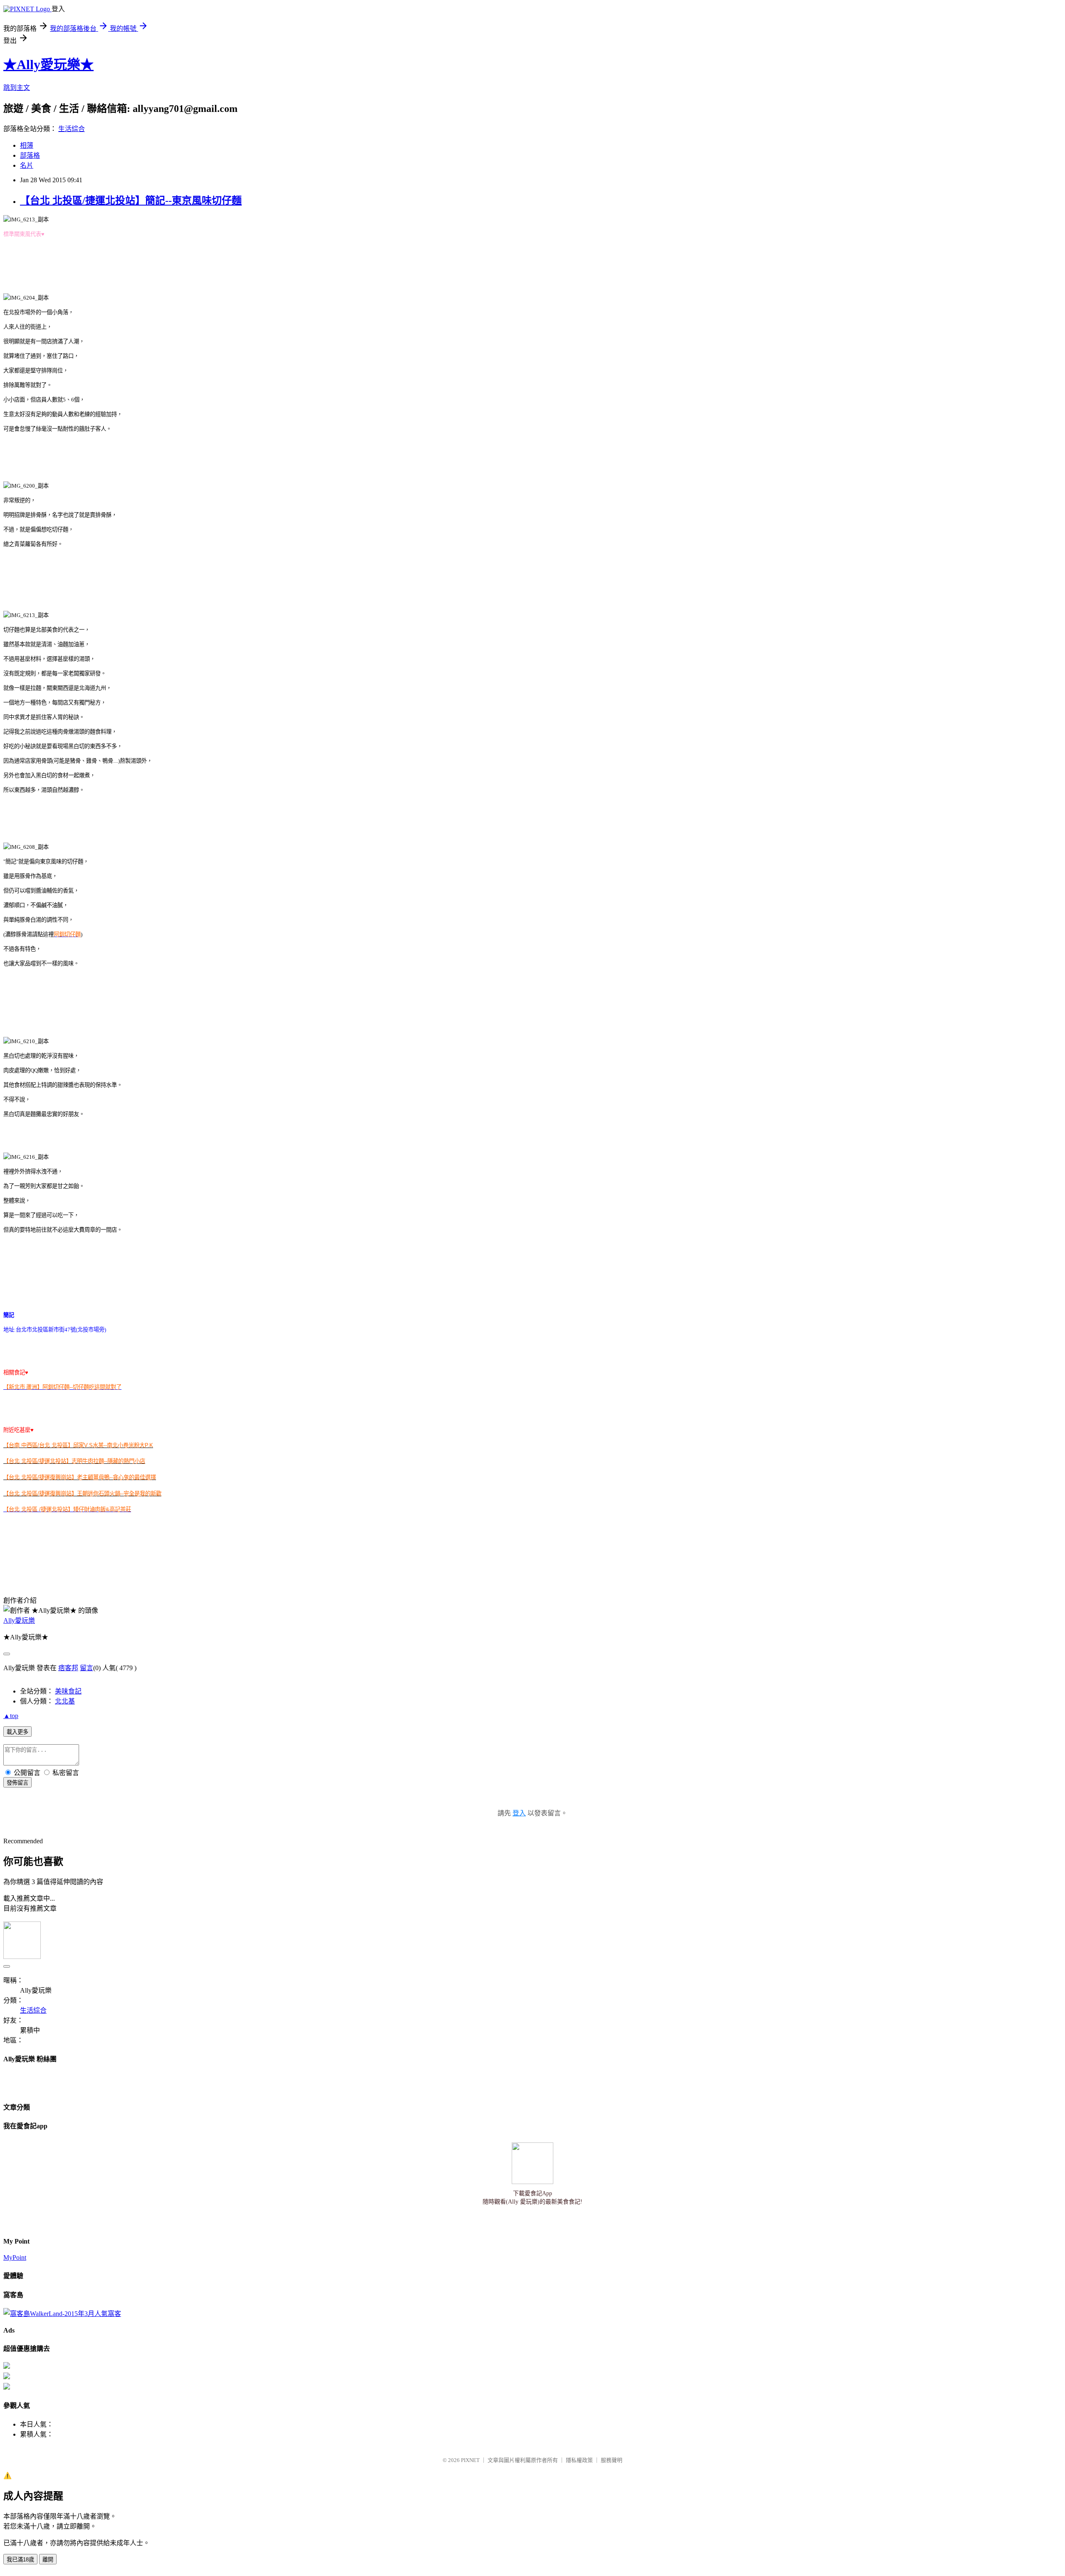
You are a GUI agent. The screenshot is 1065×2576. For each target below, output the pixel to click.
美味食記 (68, 1691)
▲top (11, 1716)
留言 (87, 1668)
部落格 (30, 155)
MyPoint (15, 2257)
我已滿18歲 (20, 2560)
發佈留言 (17, 1783)
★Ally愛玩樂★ (48, 64)
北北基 (65, 1701)
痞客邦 (68, 1668)
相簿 (27, 145)
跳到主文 (17, 88)
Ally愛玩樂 (19, 1620)
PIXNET (470, 2460)
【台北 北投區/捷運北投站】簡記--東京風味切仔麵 (131, 201)
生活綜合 (72, 129)
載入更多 (17, 1732)
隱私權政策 (579, 2460)
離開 (48, 2560)
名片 (27, 165)
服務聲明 (612, 2460)
